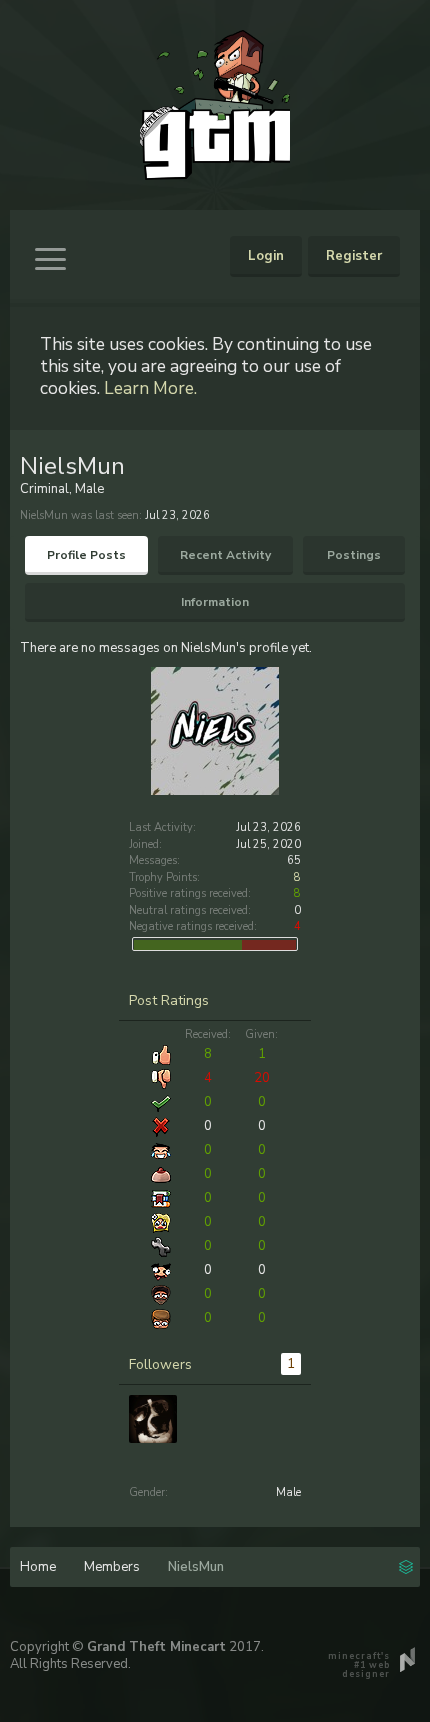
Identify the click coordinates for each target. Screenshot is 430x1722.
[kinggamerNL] (153, 1419)
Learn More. (150, 388)
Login (266, 256)
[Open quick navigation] (406, 1565)
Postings (354, 555)
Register (354, 256)
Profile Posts (86, 555)
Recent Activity (225, 555)
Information (215, 602)
